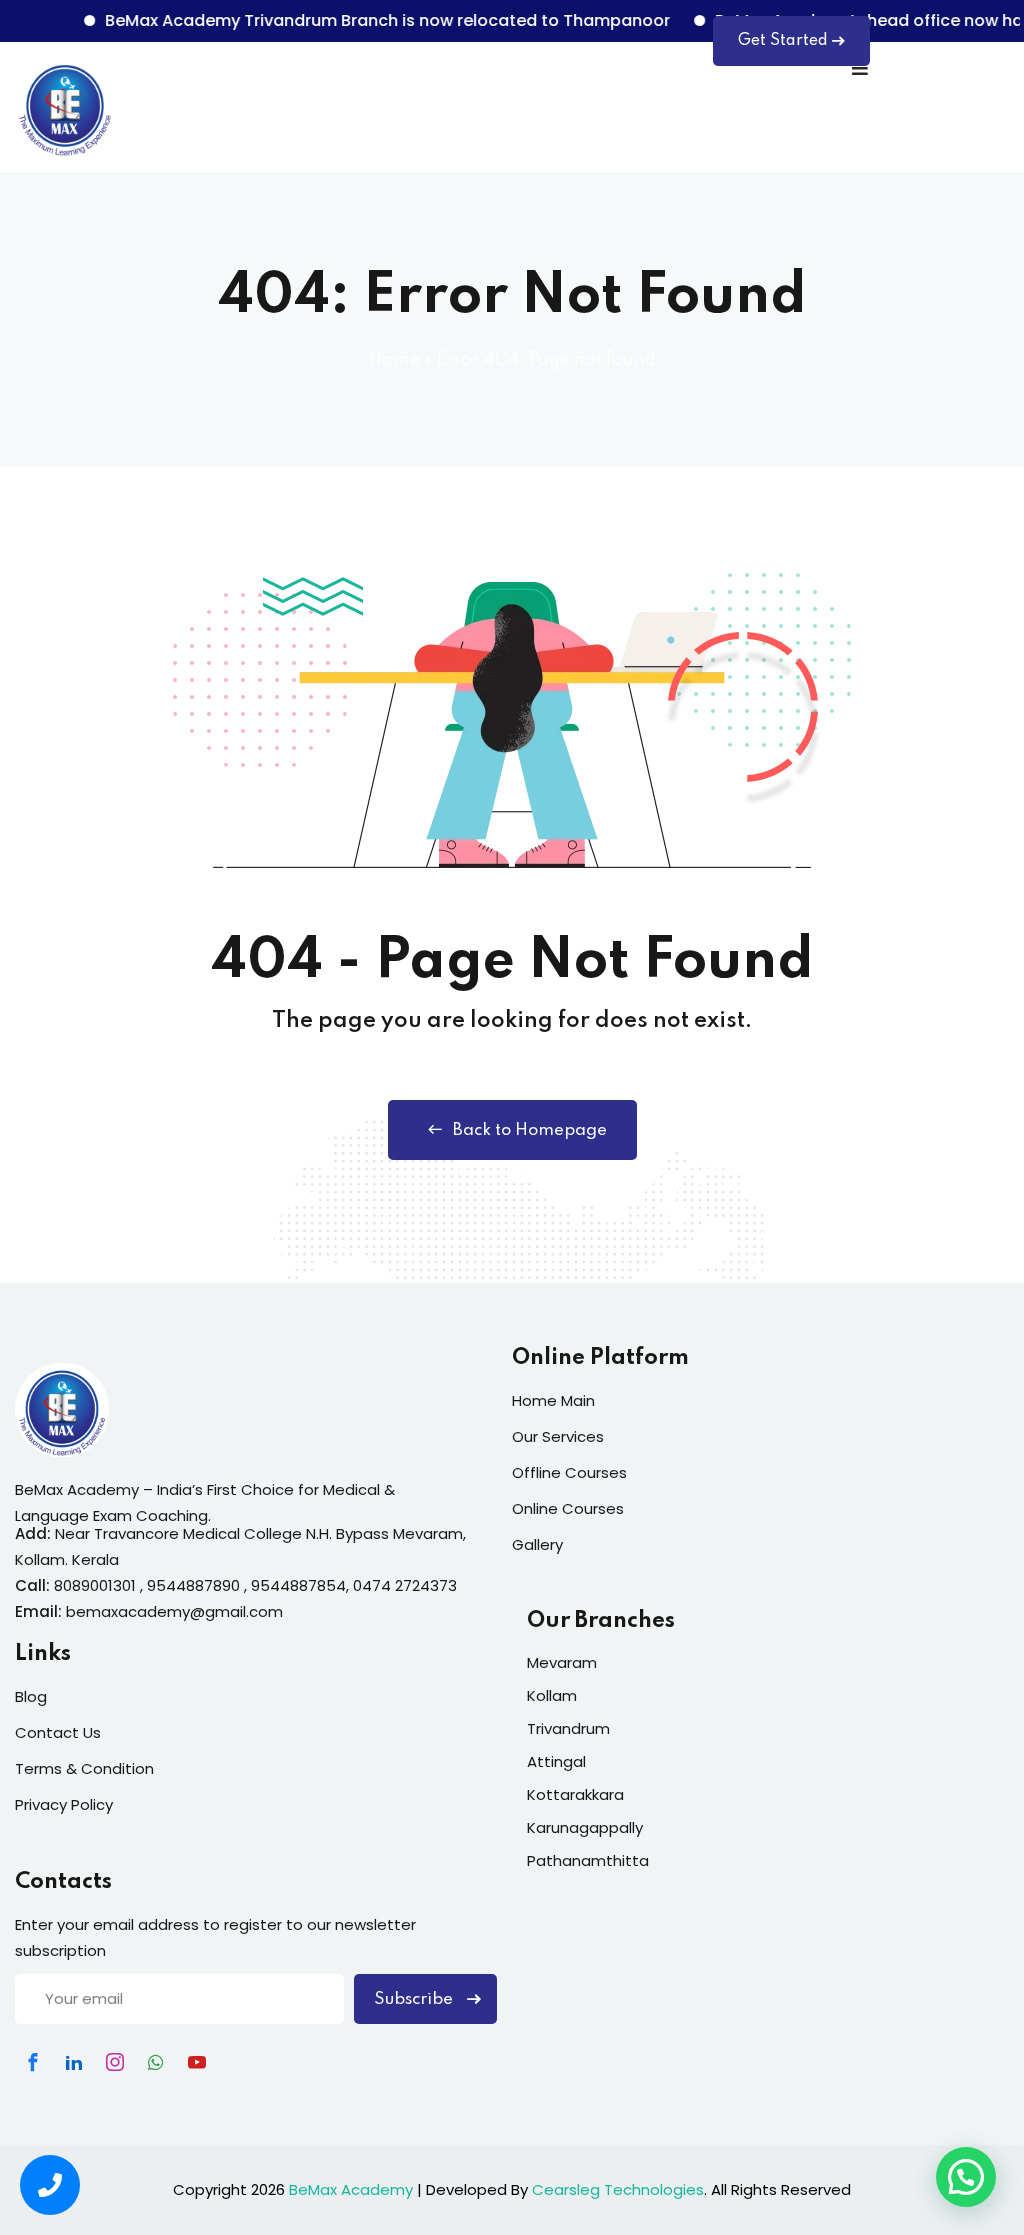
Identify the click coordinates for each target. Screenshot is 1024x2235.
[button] (966, 2177)
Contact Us (58, 1732)
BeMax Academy (351, 2189)
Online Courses (568, 1508)
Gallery (537, 1544)
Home (394, 360)
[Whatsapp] (156, 2062)
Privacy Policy (64, 1804)
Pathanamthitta (588, 1860)
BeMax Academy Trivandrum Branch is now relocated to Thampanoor (362, 20)
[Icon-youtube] (197, 2062)
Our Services (558, 1436)
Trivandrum (568, 1728)
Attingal (556, 1761)
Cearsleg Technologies (618, 2189)
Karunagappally (585, 1827)
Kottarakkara (575, 1794)
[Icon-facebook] (33, 2062)
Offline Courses (569, 1472)
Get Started (783, 41)
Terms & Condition (84, 1768)
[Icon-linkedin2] (74, 2062)
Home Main (553, 1400)
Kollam (552, 1695)
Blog (31, 1696)
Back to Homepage (530, 1130)
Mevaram (562, 1662)
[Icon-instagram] (115, 2062)
